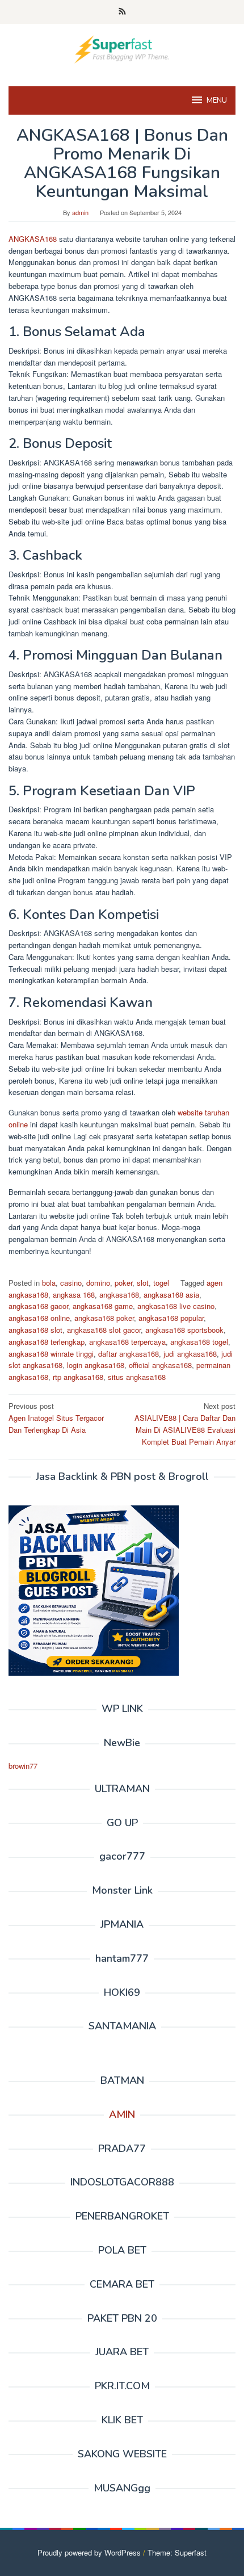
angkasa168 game (103, 1306)
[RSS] (122, 12)
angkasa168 (119, 1295)
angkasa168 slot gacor (104, 1330)
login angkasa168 (96, 1365)
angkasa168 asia (171, 1295)
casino (71, 1283)
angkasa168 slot (35, 1330)
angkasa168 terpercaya (127, 1342)
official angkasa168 (160, 1365)
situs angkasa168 (137, 1377)
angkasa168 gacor (38, 1306)
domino (98, 1283)
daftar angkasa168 (129, 1354)
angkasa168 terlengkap (47, 1342)
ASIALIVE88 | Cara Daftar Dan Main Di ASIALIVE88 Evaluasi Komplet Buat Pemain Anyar (185, 1423)
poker (123, 1283)
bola (49, 1283)
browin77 (23, 1766)
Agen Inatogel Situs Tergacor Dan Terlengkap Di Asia (56, 1418)
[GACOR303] (122, 48)
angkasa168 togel (199, 1342)
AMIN (122, 2114)
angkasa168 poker (104, 1318)
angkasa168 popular (171, 1318)
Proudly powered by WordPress (89, 2552)
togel (161, 1283)
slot (143, 1283)
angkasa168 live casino (176, 1306)
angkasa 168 (74, 1295)
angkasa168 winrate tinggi (51, 1354)
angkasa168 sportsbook (184, 1330)
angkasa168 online (39, 1318)
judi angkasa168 (190, 1354)
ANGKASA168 (34, 239)
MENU (217, 100)
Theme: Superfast (177, 2552)
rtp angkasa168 (78, 1377)
